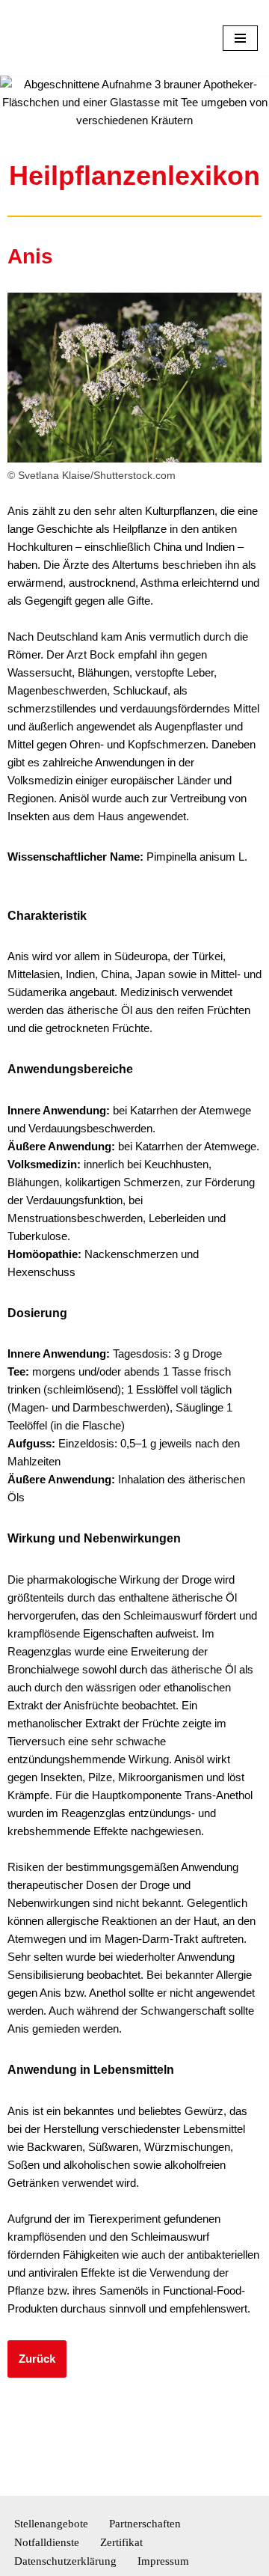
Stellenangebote (51, 2524)
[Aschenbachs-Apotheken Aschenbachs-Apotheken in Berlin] (56, 38)
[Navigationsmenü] (240, 38)
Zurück (37, 2359)
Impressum (163, 2561)
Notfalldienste (47, 2542)
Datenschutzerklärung (65, 2561)
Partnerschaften (145, 2524)
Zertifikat (121, 2542)
